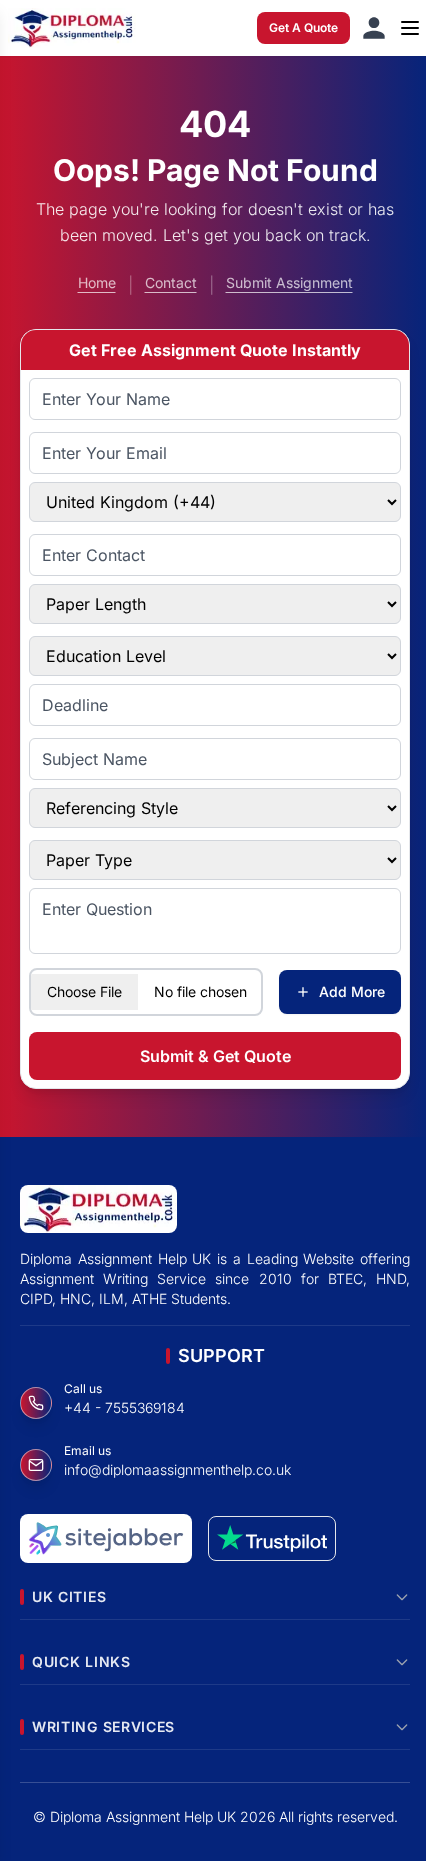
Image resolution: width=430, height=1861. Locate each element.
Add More (352, 991)
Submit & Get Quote (215, 1056)
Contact (171, 282)
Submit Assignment (289, 282)
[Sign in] (374, 28)
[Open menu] (410, 28)
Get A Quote (303, 27)
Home (97, 282)
